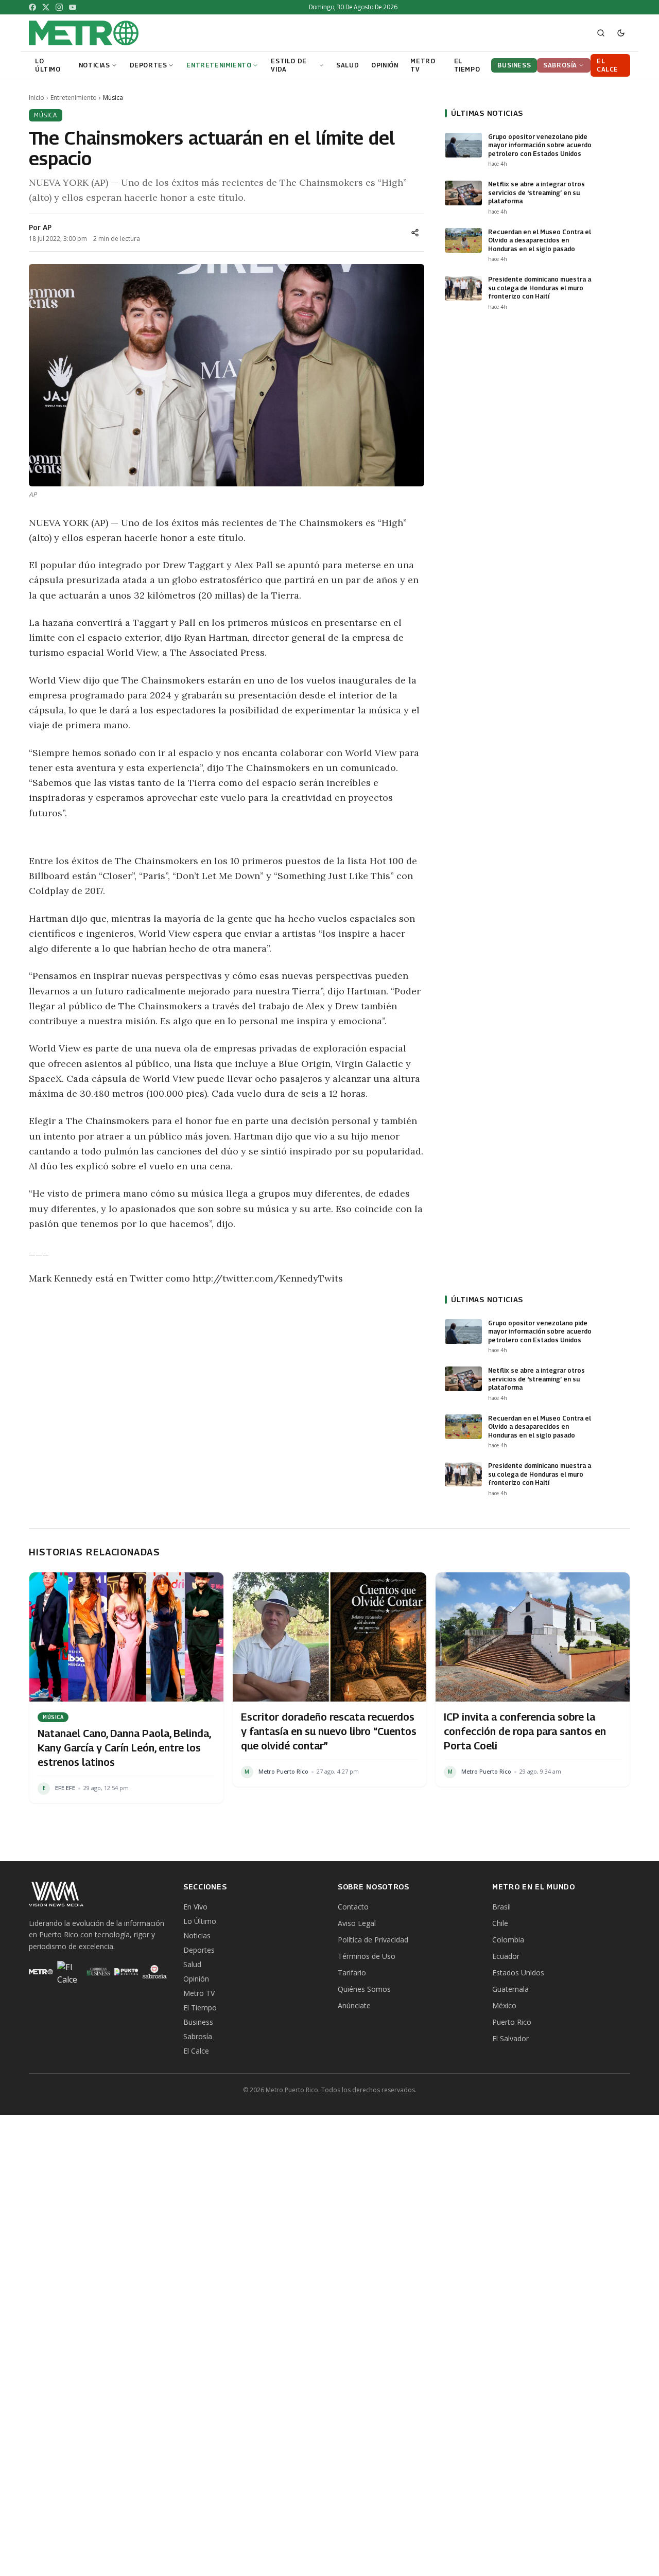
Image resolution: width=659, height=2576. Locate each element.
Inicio (37, 98)
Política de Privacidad (373, 1940)
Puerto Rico (512, 2022)
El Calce (196, 2051)
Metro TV (199, 1993)
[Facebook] (32, 7)
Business (198, 2022)
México (504, 2005)
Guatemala (510, 1989)
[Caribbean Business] (98, 1972)
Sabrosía (198, 2036)
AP (47, 227)
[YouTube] (73, 7)
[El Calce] (69, 1972)
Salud (192, 1964)
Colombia (508, 1940)
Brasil (501, 1907)
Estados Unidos (518, 1973)
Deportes (199, 1950)
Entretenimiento (74, 98)
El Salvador (510, 2038)
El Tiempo (200, 2008)
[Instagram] (59, 7)
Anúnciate (354, 2005)
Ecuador (506, 1956)
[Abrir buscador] (601, 33)
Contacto (353, 1907)
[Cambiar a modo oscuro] (621, 33)
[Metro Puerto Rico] (41, 1972)
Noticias (197, 1935)
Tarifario (352, 1973)
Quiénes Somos (364, 1989)
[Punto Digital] (126, 1972)
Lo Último (200, 1921)
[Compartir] (415, 233)
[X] (46, 7)
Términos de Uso (367, 1956)
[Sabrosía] (155, 1972)
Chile (500, 1923)
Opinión (196, 1979)
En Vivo (195, 1907)
